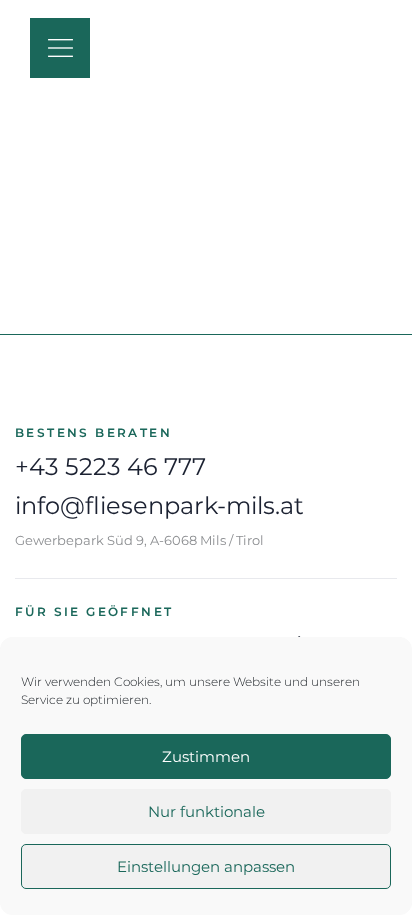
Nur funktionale (206, 811)
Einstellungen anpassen (206, 866)
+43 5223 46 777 (110, 466)
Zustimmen (206, 756)
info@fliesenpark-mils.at (159, 505)
